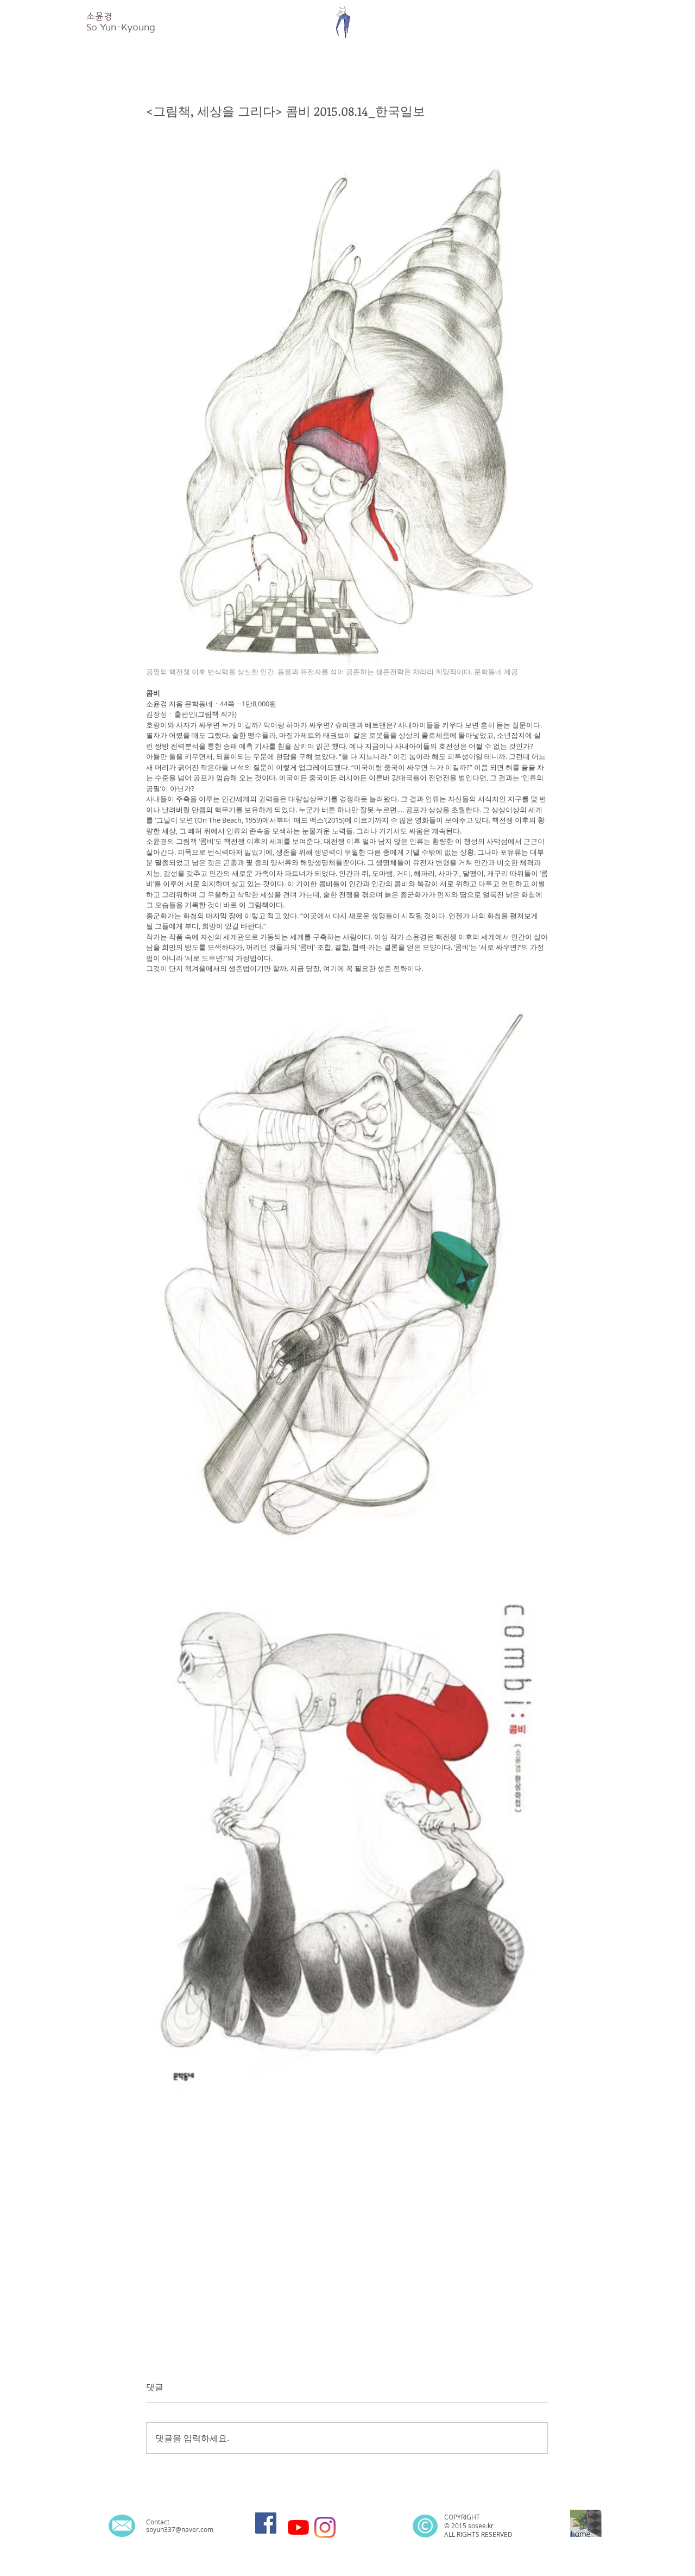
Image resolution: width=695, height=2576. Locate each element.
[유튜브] (298, 2527)
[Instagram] (325, 2527)
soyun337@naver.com (180, 2529)
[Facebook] (266, 2523)
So (92, 27)
